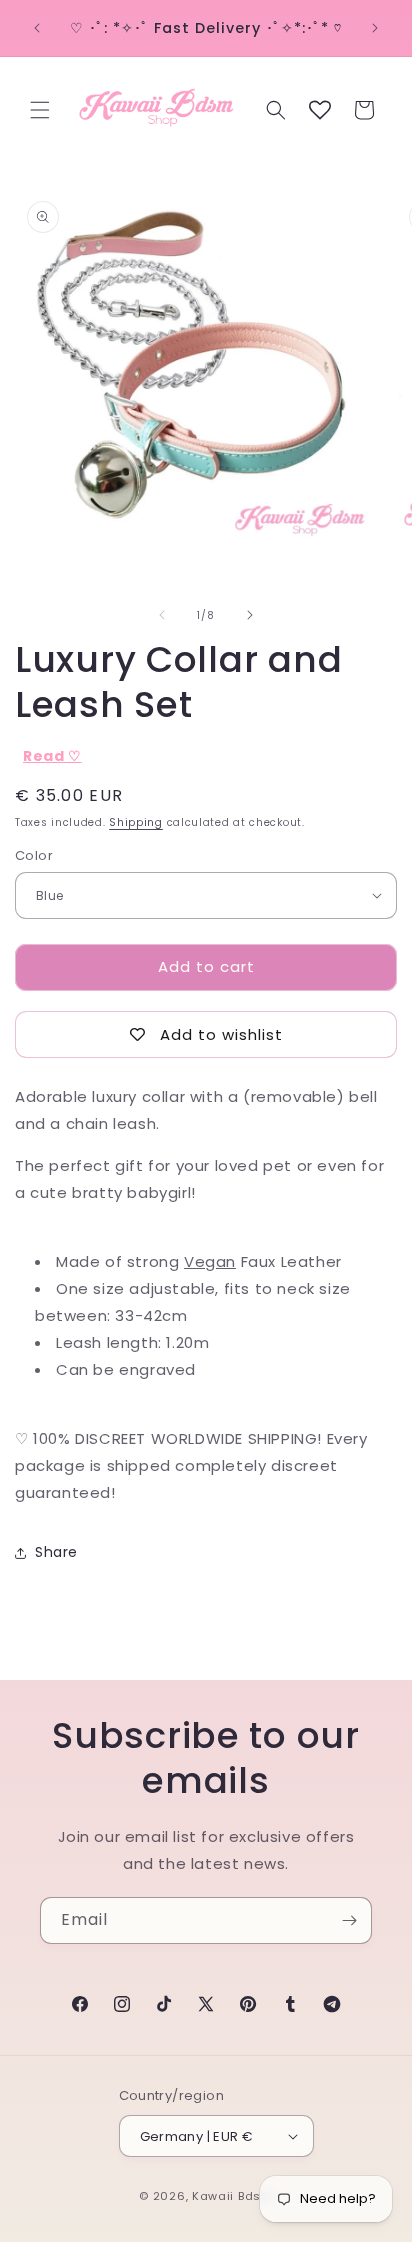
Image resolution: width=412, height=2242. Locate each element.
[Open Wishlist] (320, 110)
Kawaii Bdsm (232, 2196)
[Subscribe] (349, 1920)
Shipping (136, 822)
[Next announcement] (375, 28)
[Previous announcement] (37, 28)
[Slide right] (250, 615)
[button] (40, 110)
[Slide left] (162, 615)
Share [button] (56, 1552)
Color (34, 855)
